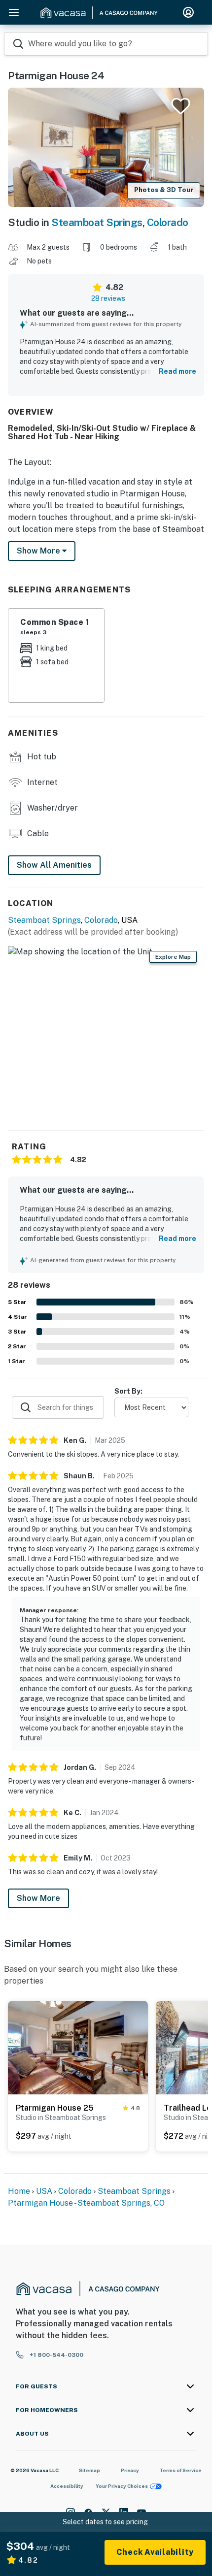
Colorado (168, 222)
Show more (39, 551)
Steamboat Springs (97, 222)
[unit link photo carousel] (78, 2047)
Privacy (130, 2470)
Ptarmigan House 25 (55, 2108)
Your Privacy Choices (122, 2486)
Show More (38, 1898)
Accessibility (67, 2486)
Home (19, 2191)
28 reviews (108, 298)
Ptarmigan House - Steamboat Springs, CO (86, 2203)
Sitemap (89, 2470)
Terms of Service (180, 2470)
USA (44, 2191)
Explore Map (173, 957)
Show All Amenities (54, 865)
